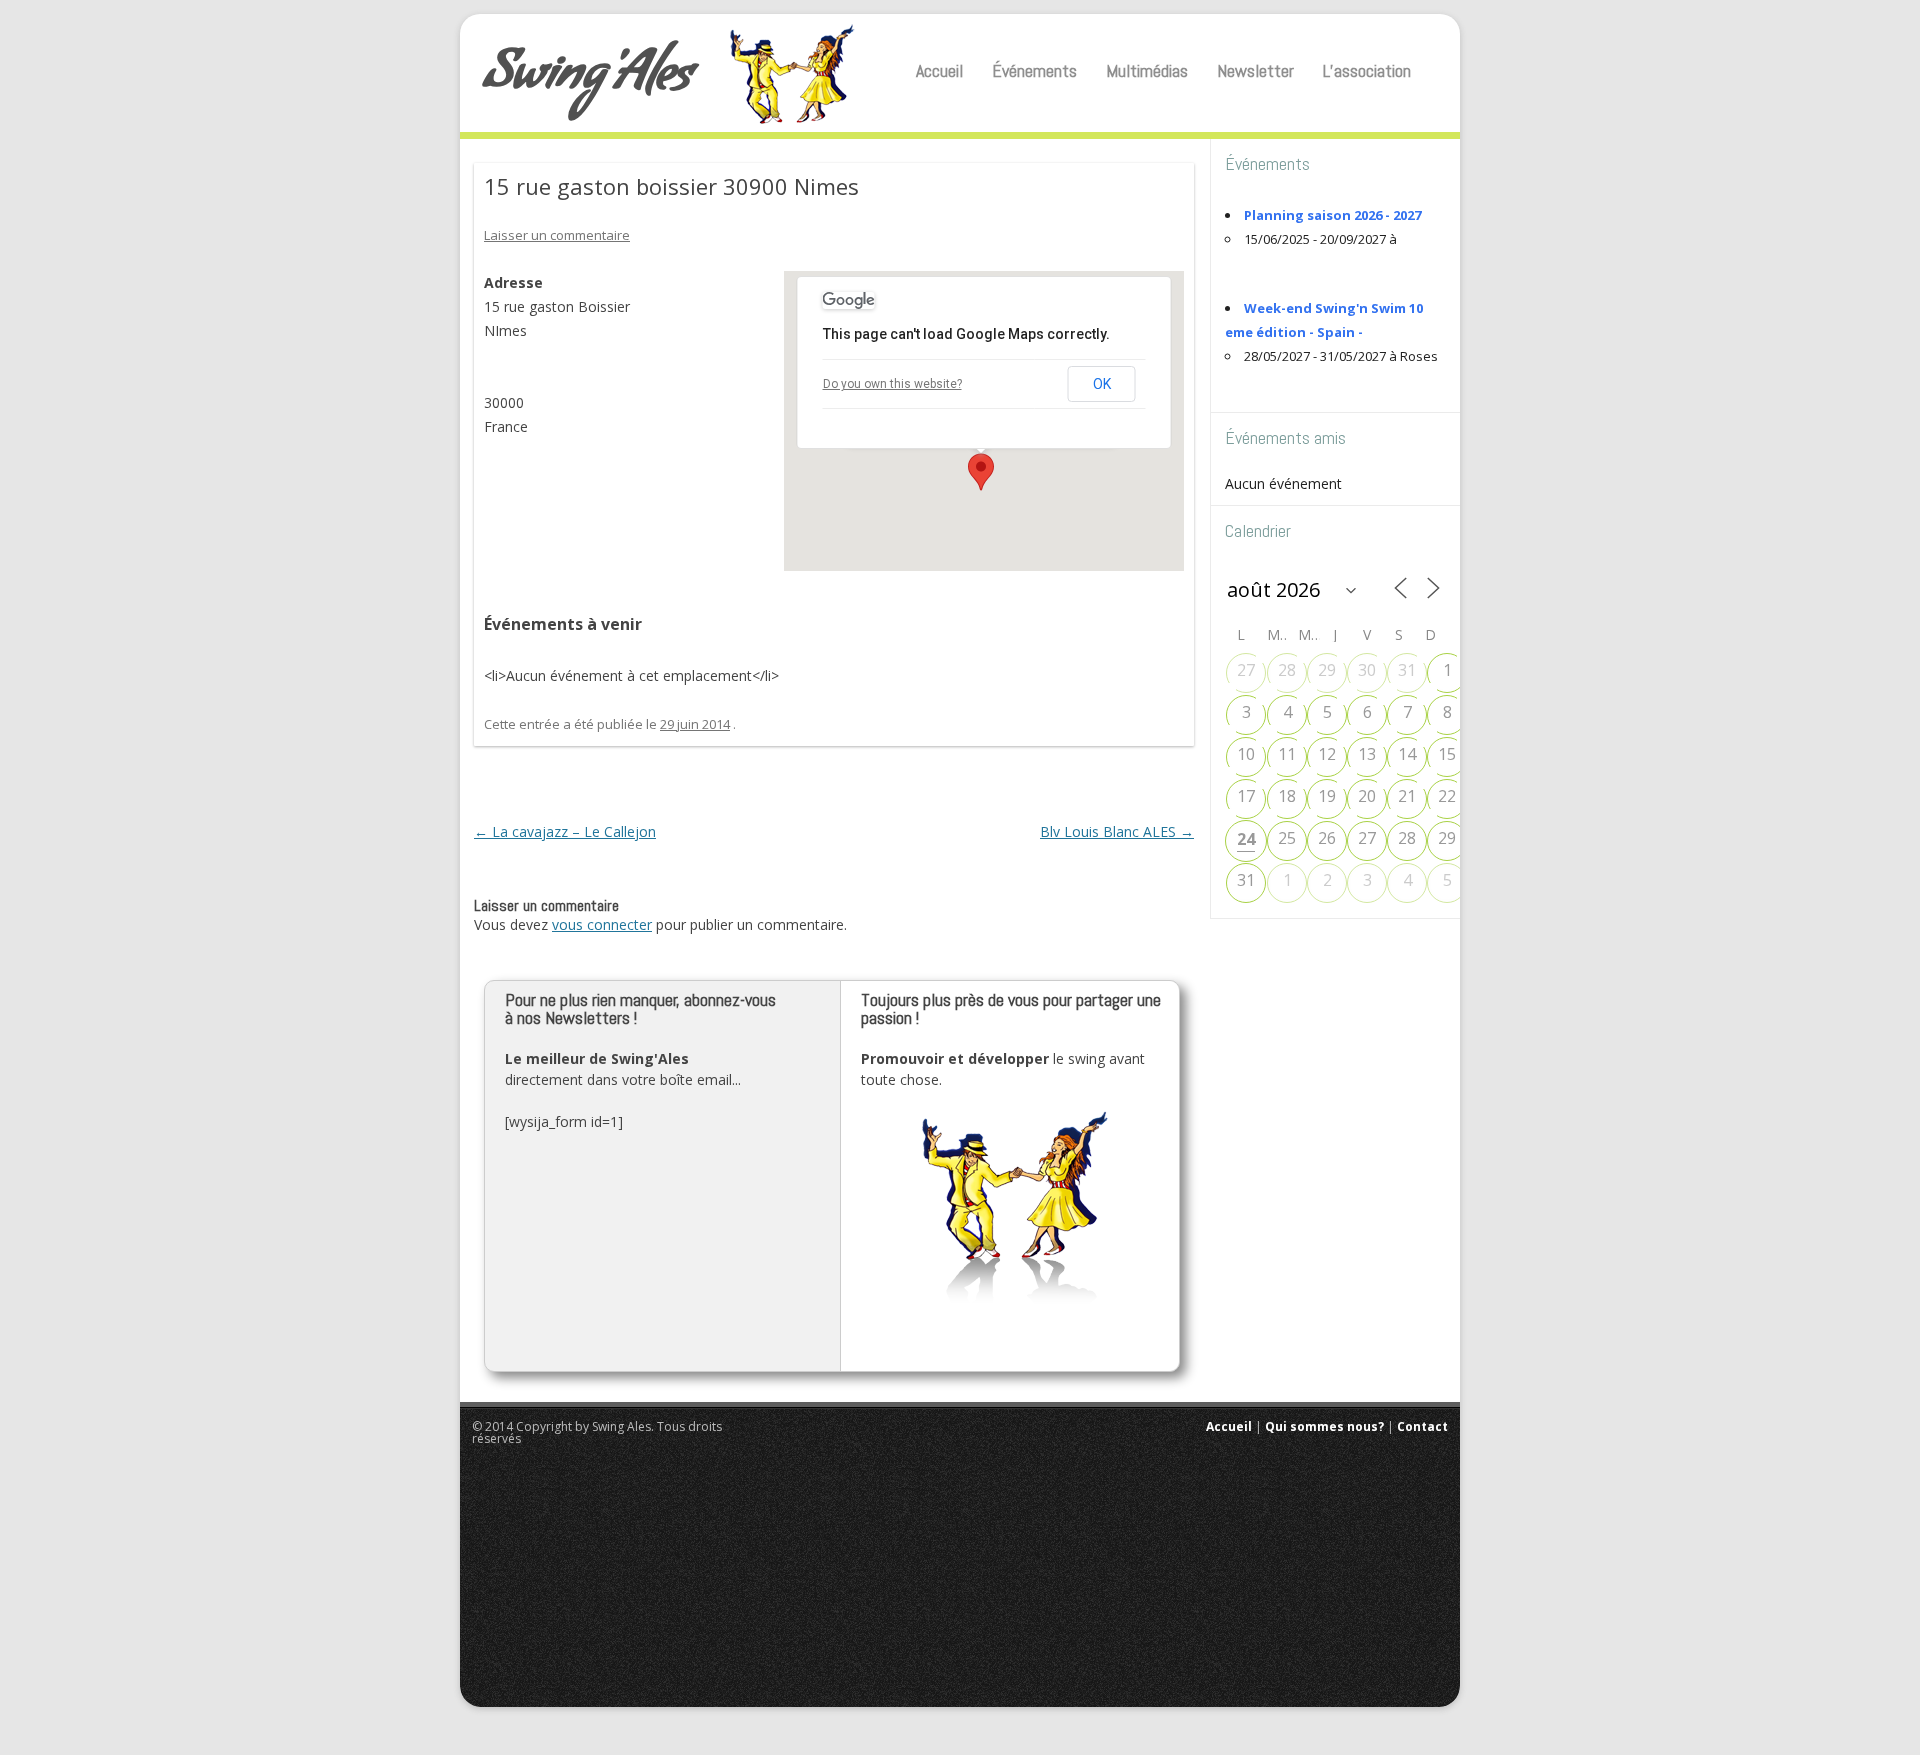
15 (1447, 754)
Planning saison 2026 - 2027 (1332, 215)
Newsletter (1255, 70)
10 (1246, 754)
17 (1246, 796)
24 (1246, 839)
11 (1287, 754)
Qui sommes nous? (1324, 1426)
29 (1327, 670)
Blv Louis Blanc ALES (1117, 831)
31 (1407, 670)
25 (1287, 838)
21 (1407, 796)
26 (1327, 838)
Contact (1422, 1426)
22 (1447, 796)
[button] (981, 472)
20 (1367, 796)
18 (1287, 796)
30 (1367, 670)
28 (1287, 670)
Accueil (939, 70)
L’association (1367, 70)
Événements (1034, 70)
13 (1367, 754)
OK (1102, 384)
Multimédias (1147, 70)
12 (1327, 754)
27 (1246, 670)
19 (1327, 796)
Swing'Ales (587, 79)
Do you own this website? (892, 384)
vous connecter (602, 924)
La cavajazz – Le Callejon (565, 831)
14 (1407, 754)
